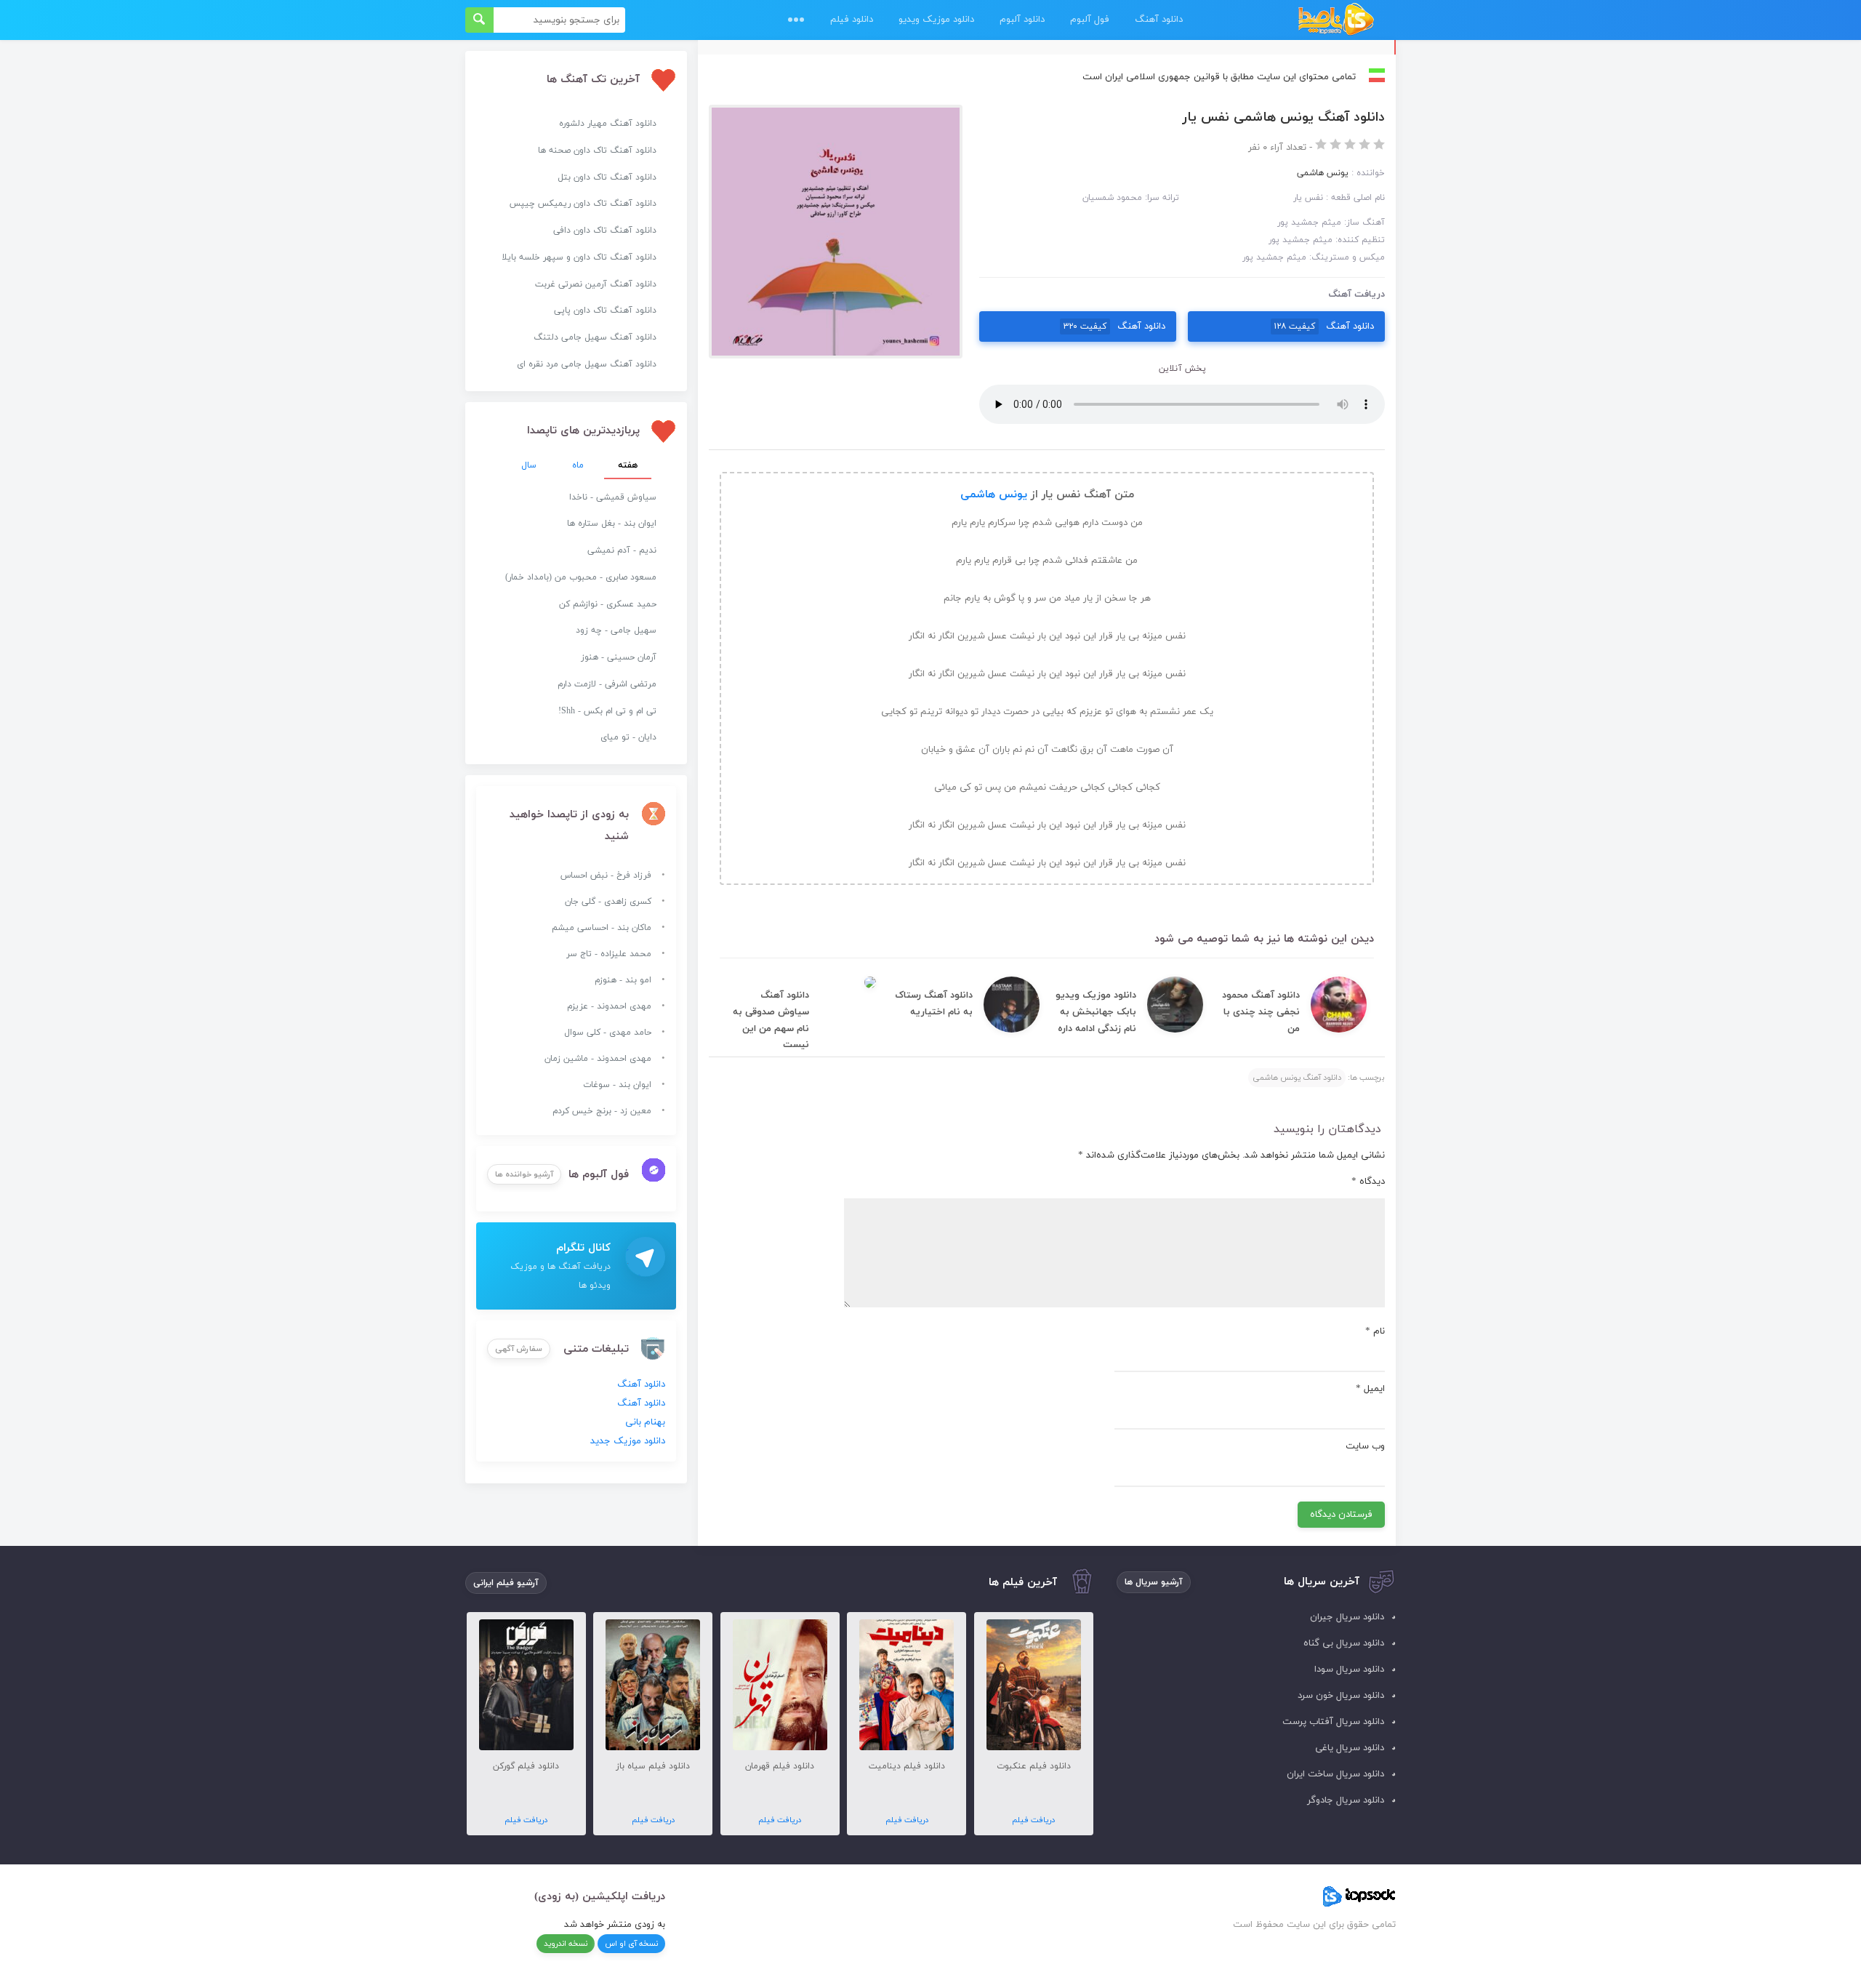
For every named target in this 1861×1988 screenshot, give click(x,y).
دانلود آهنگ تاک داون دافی (605, 231)
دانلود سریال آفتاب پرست (1333, 1722)
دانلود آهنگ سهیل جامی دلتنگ (595, 337)
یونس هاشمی (994, 495)
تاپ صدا (1336, 20)
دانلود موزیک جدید (628, 1441)
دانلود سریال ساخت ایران (1335, 1774)
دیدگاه (1368, 1182)
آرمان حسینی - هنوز (619, 657)
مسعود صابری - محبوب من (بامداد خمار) (581, 577)
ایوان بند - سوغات (617, 1085)
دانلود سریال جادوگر (1346, 1800)
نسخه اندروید (566, 1944)
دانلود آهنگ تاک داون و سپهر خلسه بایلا (579, 257)
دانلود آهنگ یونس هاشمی (1297, 1078)
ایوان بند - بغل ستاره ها (612, 524)
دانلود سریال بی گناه (1344, 1643)
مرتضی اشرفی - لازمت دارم (607, 684)
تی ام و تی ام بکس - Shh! (607, 711)
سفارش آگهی (519, 1349)
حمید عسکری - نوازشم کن (608, 604)
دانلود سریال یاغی (1350, 1748)
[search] (479, 20)
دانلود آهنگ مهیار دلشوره (608, 124)
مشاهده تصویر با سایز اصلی (835, 114)
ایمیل (1370, 1389)
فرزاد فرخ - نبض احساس (606, 875)
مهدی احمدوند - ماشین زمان (598, 1059)
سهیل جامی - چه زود (616, 630)
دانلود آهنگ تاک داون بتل (607, 177)
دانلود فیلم (852, 20)
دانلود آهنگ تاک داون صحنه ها (597, 151)
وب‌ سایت (1365, 1446)
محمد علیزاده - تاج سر (609, 954)
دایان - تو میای (628, 737)
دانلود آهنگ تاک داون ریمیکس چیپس (583, 204)
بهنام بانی (645, 1422)
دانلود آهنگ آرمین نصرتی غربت (596, 284)
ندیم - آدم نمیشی (622, 550)
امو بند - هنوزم (623, 980)
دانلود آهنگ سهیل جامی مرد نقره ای (587, 364)
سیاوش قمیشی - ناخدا (613, 497)
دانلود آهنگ (1159, 20)
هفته (628, 465)
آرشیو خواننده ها (524, 1174)
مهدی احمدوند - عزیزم (609, 1006)
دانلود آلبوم (1022, 20)
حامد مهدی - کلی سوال (608, 1033)
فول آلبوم (1090, 20)
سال (529, 465)
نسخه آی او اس (631, 1944)
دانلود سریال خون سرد (1341, 1696)
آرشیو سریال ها (1154, 1582)
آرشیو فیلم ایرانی (506, 1583)
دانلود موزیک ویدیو (936, 20)
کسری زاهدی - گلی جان (608, 902)
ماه (578, 465)
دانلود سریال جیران (1347, 1617)
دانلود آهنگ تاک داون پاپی (605, 310)
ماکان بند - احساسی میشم (602, 928)
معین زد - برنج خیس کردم (602, 1111)
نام (1375, 1331)
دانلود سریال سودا (1349, 1670)
